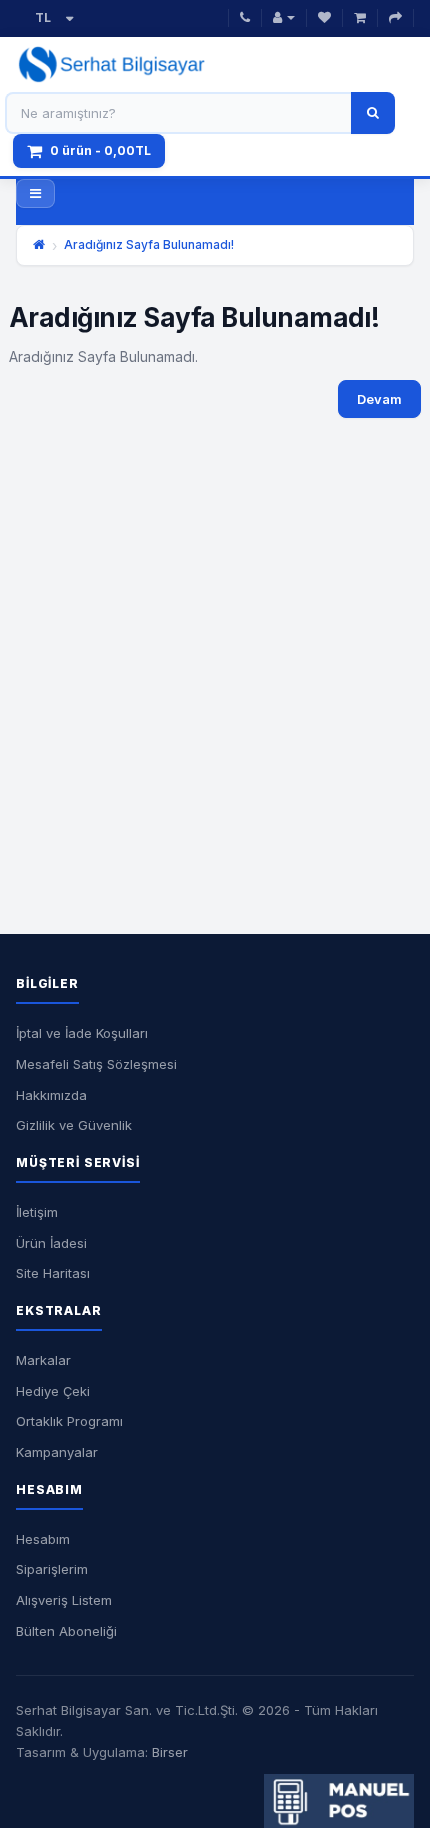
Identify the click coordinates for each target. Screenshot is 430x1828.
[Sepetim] (360, 18)
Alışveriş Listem (64, 1600)
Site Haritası (53, 1273)
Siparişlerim (52, 1569)
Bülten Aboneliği (66, 1631)
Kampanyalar (57, 1452)
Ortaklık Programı (69, 1421)
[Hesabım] (284, 18)
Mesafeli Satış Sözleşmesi (96, 1064)
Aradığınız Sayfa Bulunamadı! (149, 244)
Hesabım (43, 1539)
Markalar (43, 1360)
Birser (170, 1752)
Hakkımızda (51, 1095)
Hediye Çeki (53, 1391)
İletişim (37, 1212)
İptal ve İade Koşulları (82, 1033)
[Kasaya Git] (395, 18)
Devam (379, 399)
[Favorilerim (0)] (324, 18)
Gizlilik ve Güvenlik (74, 1125)
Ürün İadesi (51, 1243)
